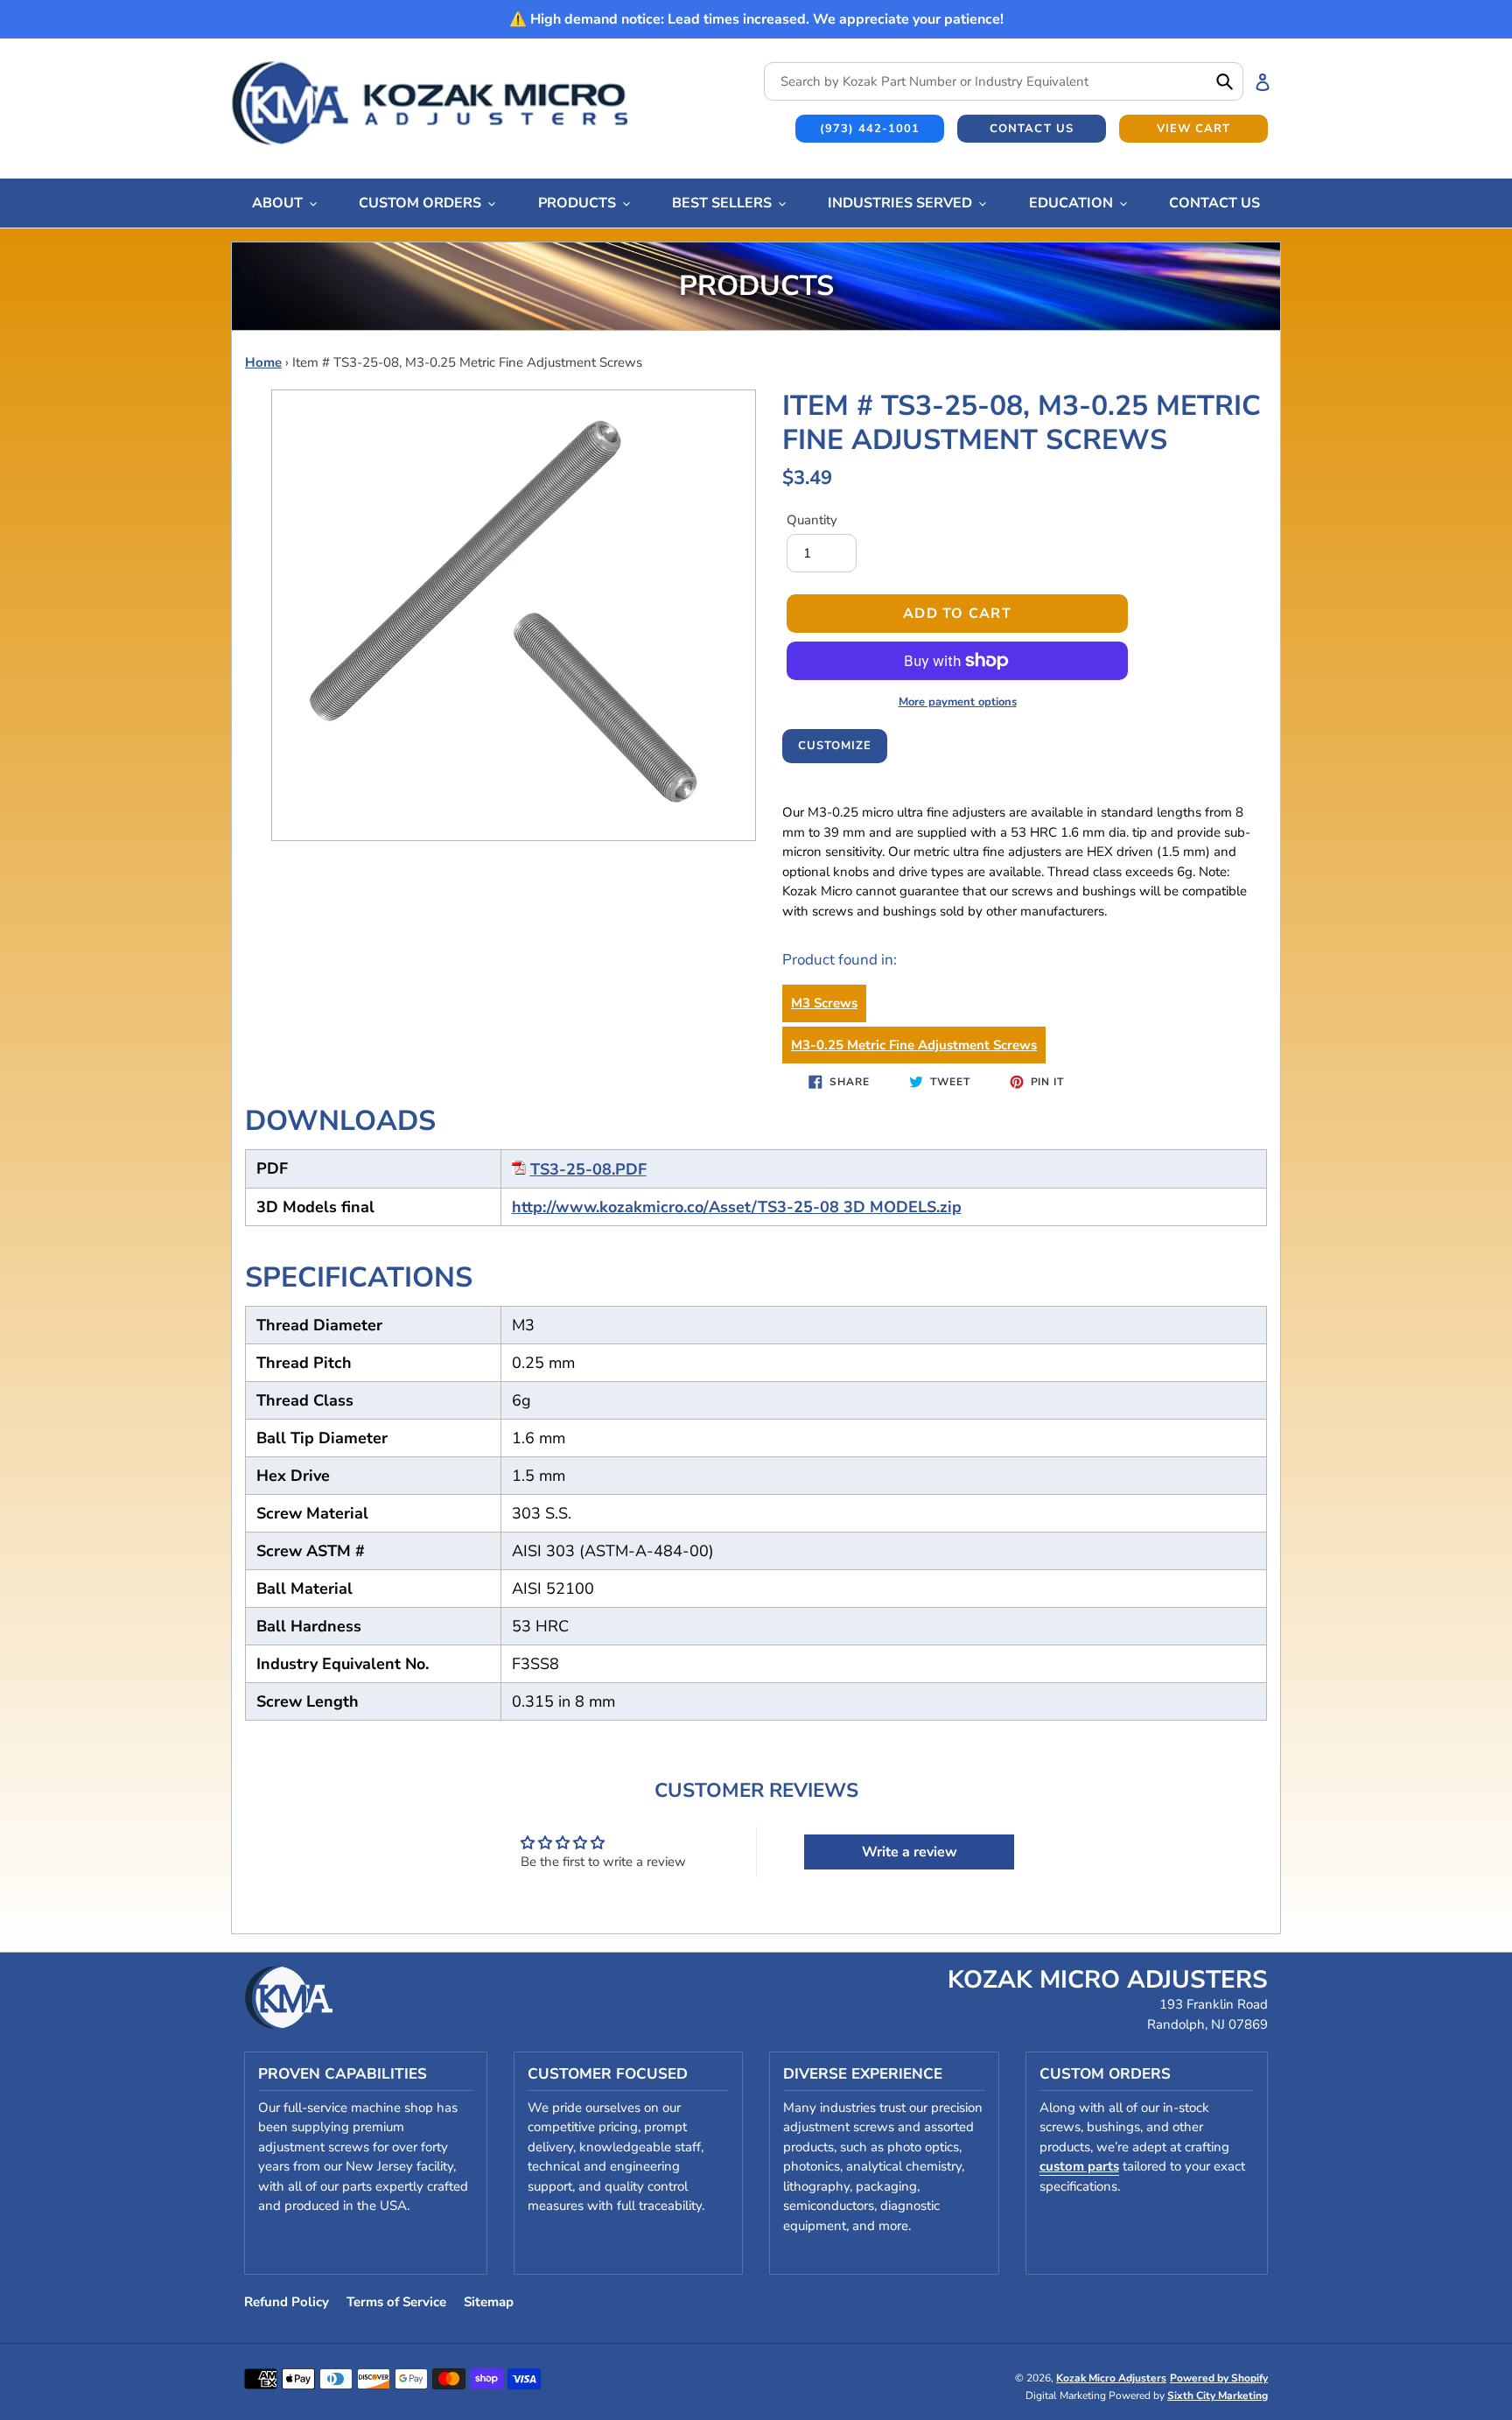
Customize (835, 746)
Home (263, 362)
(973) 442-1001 (870, 129)
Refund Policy (287, 2302)
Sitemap (489, 2302)
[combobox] (1004, 81)
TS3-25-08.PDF (588, 1169)
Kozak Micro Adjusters (1111, 2378)
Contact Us (1031, 129)
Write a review (910, 1852)
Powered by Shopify (1219, 2378)
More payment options (958, 702)
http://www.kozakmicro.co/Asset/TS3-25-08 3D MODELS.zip (737, 1207)
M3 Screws (824, 1003)
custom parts (1079, 2166)
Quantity (812, 520)
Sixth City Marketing (1218, 2395)
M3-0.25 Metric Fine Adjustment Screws (914, 1045)
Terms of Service (396, 2302)
